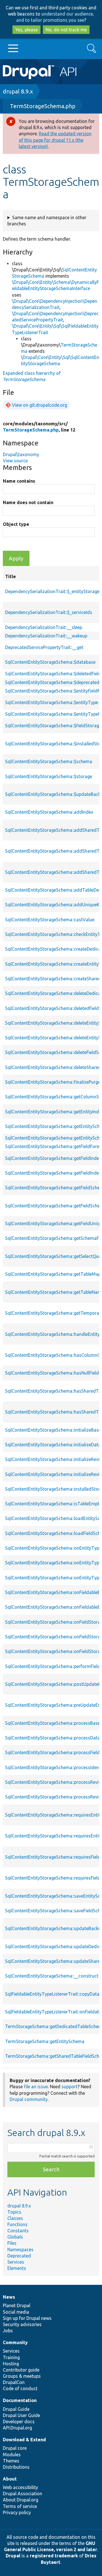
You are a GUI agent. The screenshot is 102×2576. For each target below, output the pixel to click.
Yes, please (26, 30)
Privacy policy (17, 2512)
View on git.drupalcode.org (40, 405)
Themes (11, 2461)
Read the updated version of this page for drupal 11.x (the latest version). (55, 140)
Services (16, 2262)
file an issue (36, 2087)
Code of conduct (20, 2388)
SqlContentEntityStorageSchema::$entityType (52, 702)
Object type (16, 524)
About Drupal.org (21, 2500)
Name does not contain (28, 502)
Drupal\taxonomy (21, 454)
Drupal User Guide (21, 2415)
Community (15, 2342)
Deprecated (19, 2256)
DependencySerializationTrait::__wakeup (46, 636)
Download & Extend (24, 2440)
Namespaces (20, 2250)
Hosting (11, 2364)
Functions (17, 2224)
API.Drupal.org (17, 2428)
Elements (17, 2268)
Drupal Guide (16, 2409)
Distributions (16, 2467)
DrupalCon (14, 2382)
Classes (15, 2218)
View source (15, 461)
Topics (14, 2212)
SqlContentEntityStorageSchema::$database (50, 662)
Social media (16, 2312)
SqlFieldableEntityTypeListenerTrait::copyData (52, 1994)
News (9, 2297)
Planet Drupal (17, 2305)
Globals (15, 2237)
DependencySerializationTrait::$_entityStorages (53, 591)
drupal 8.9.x (18, 91)
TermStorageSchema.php (43, 106)
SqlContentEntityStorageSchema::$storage (49, 776)
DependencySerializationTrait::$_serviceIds (49, 612)
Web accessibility (20, 2487)
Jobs (8, 2331)
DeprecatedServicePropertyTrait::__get (44, 647)
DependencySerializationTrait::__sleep (44, 627)
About (10, 2479)
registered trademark (54, 2556)
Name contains (19, 481)
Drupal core (15, 2448)
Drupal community (29, 2099)
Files (12, 2243)
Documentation (20, 2400)
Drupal (13, 2556)
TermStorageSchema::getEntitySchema (45, 2041)
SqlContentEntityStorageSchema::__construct (52, 1976)
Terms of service (20, 2506)
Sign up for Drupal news (27, 2318)
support (70, 2087)
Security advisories (22, 2324)
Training (11, 2357)
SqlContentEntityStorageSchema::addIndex (49, 812)
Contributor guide (21, 2370)
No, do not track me (66, 30)
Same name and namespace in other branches (47, 221)
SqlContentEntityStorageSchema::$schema (49, 761)
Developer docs (19, 2422)
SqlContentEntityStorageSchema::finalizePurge (53, 1082)
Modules (12, 2455)
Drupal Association (23, 2494)
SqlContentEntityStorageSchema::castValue (50, 920)
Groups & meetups (22, 2376)
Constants (18, 2231)
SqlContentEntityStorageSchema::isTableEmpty (53, 1504)
